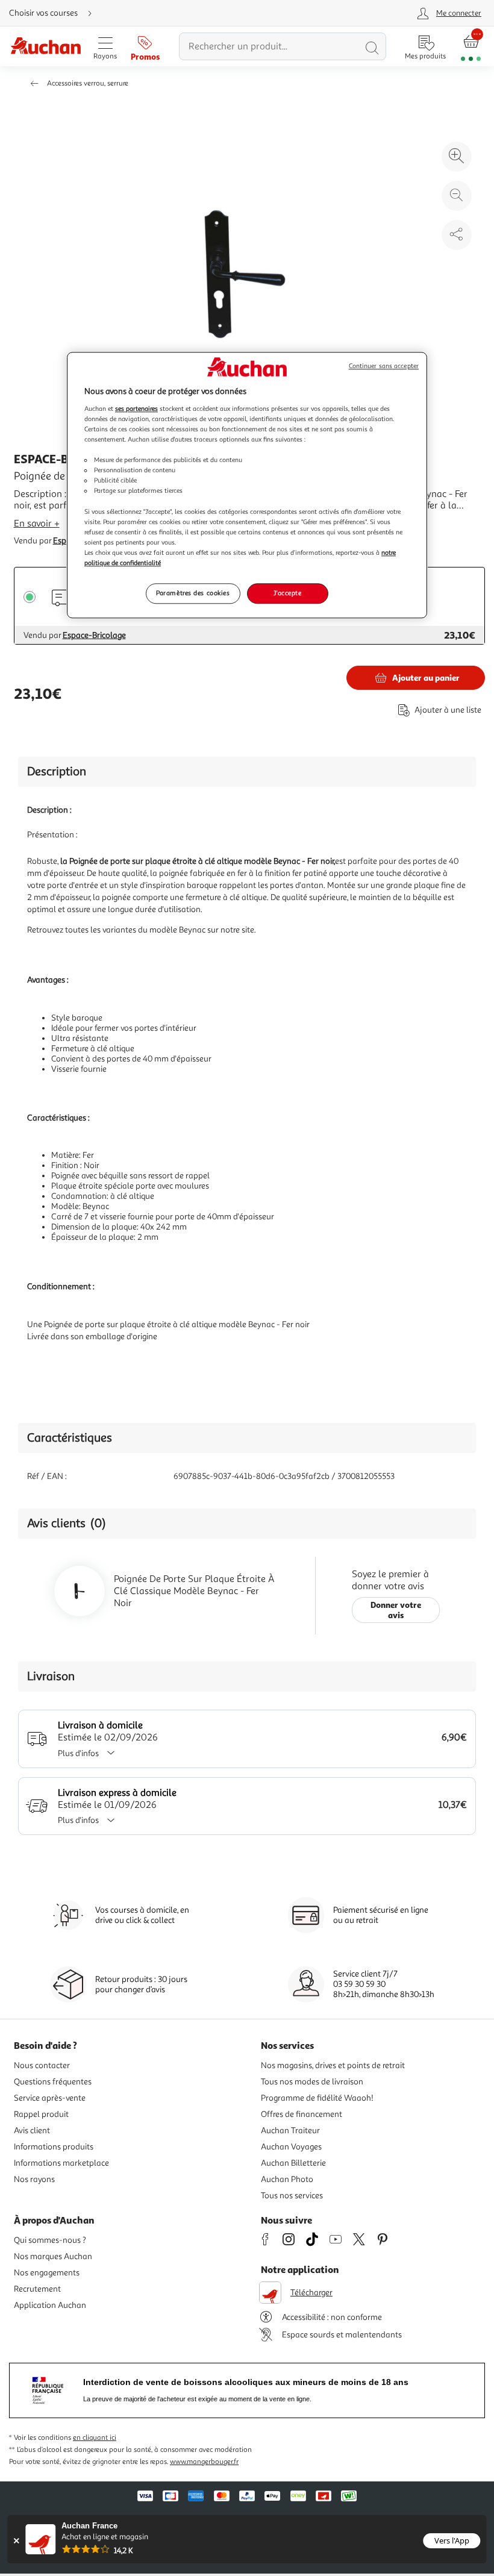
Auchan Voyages (291, 2147)
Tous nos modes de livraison (312, 2082)
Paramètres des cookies (193, 593)
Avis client (32, 2131)
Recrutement (37, 2289)
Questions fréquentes (53, 2082)
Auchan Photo (287, 2179)
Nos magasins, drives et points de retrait (333, 2065)
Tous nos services (292, 2196)
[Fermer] (16, 2541)
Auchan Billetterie (293, 2163)
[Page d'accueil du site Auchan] (45, 47)
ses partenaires (136, 408)
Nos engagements (47, 2273)
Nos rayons (34, 2179)
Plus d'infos (78, 1753)
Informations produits (54, 2147)
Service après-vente (50, 2098)
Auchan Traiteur (290, 2131)
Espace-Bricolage (94, 635)
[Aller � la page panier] (471, 47)
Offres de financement (302, 2114)
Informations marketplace (61, 2163)
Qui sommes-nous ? (50, 2240)
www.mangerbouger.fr (204, 2462)
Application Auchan (50, 2305)
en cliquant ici (95, 2438)
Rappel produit (41, 2114)
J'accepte (287, 593)
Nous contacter (42, 2065)
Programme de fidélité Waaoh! (317, 2098)
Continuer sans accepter (384, 367)
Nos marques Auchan (53, 2256)
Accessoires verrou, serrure (88, 83)
